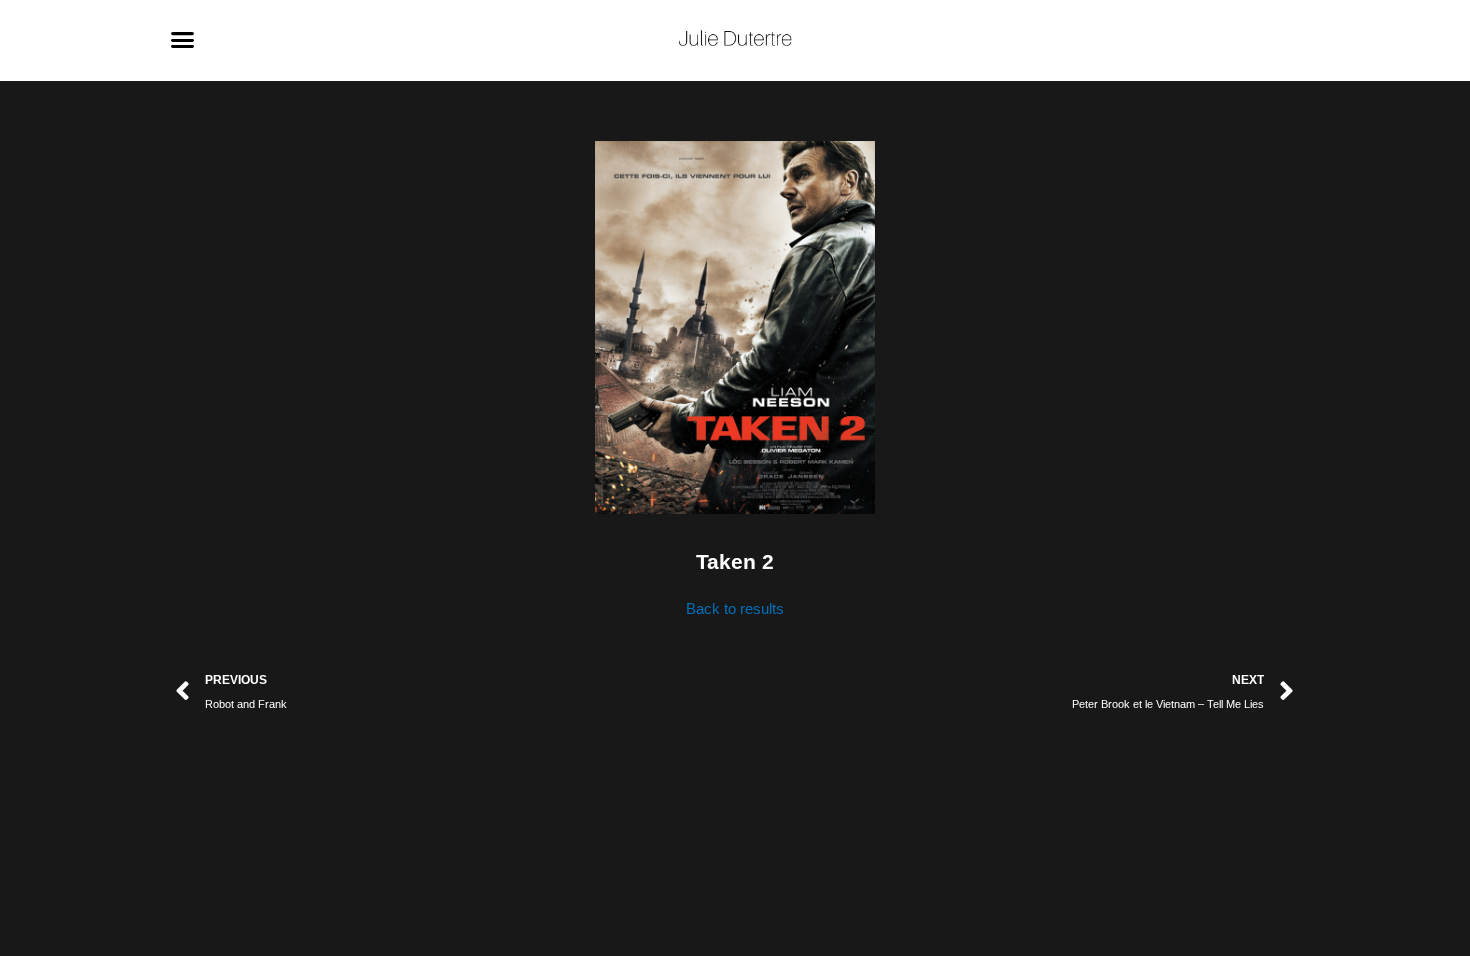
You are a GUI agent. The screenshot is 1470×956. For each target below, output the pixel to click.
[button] (183, 40)
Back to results (735, 608)
